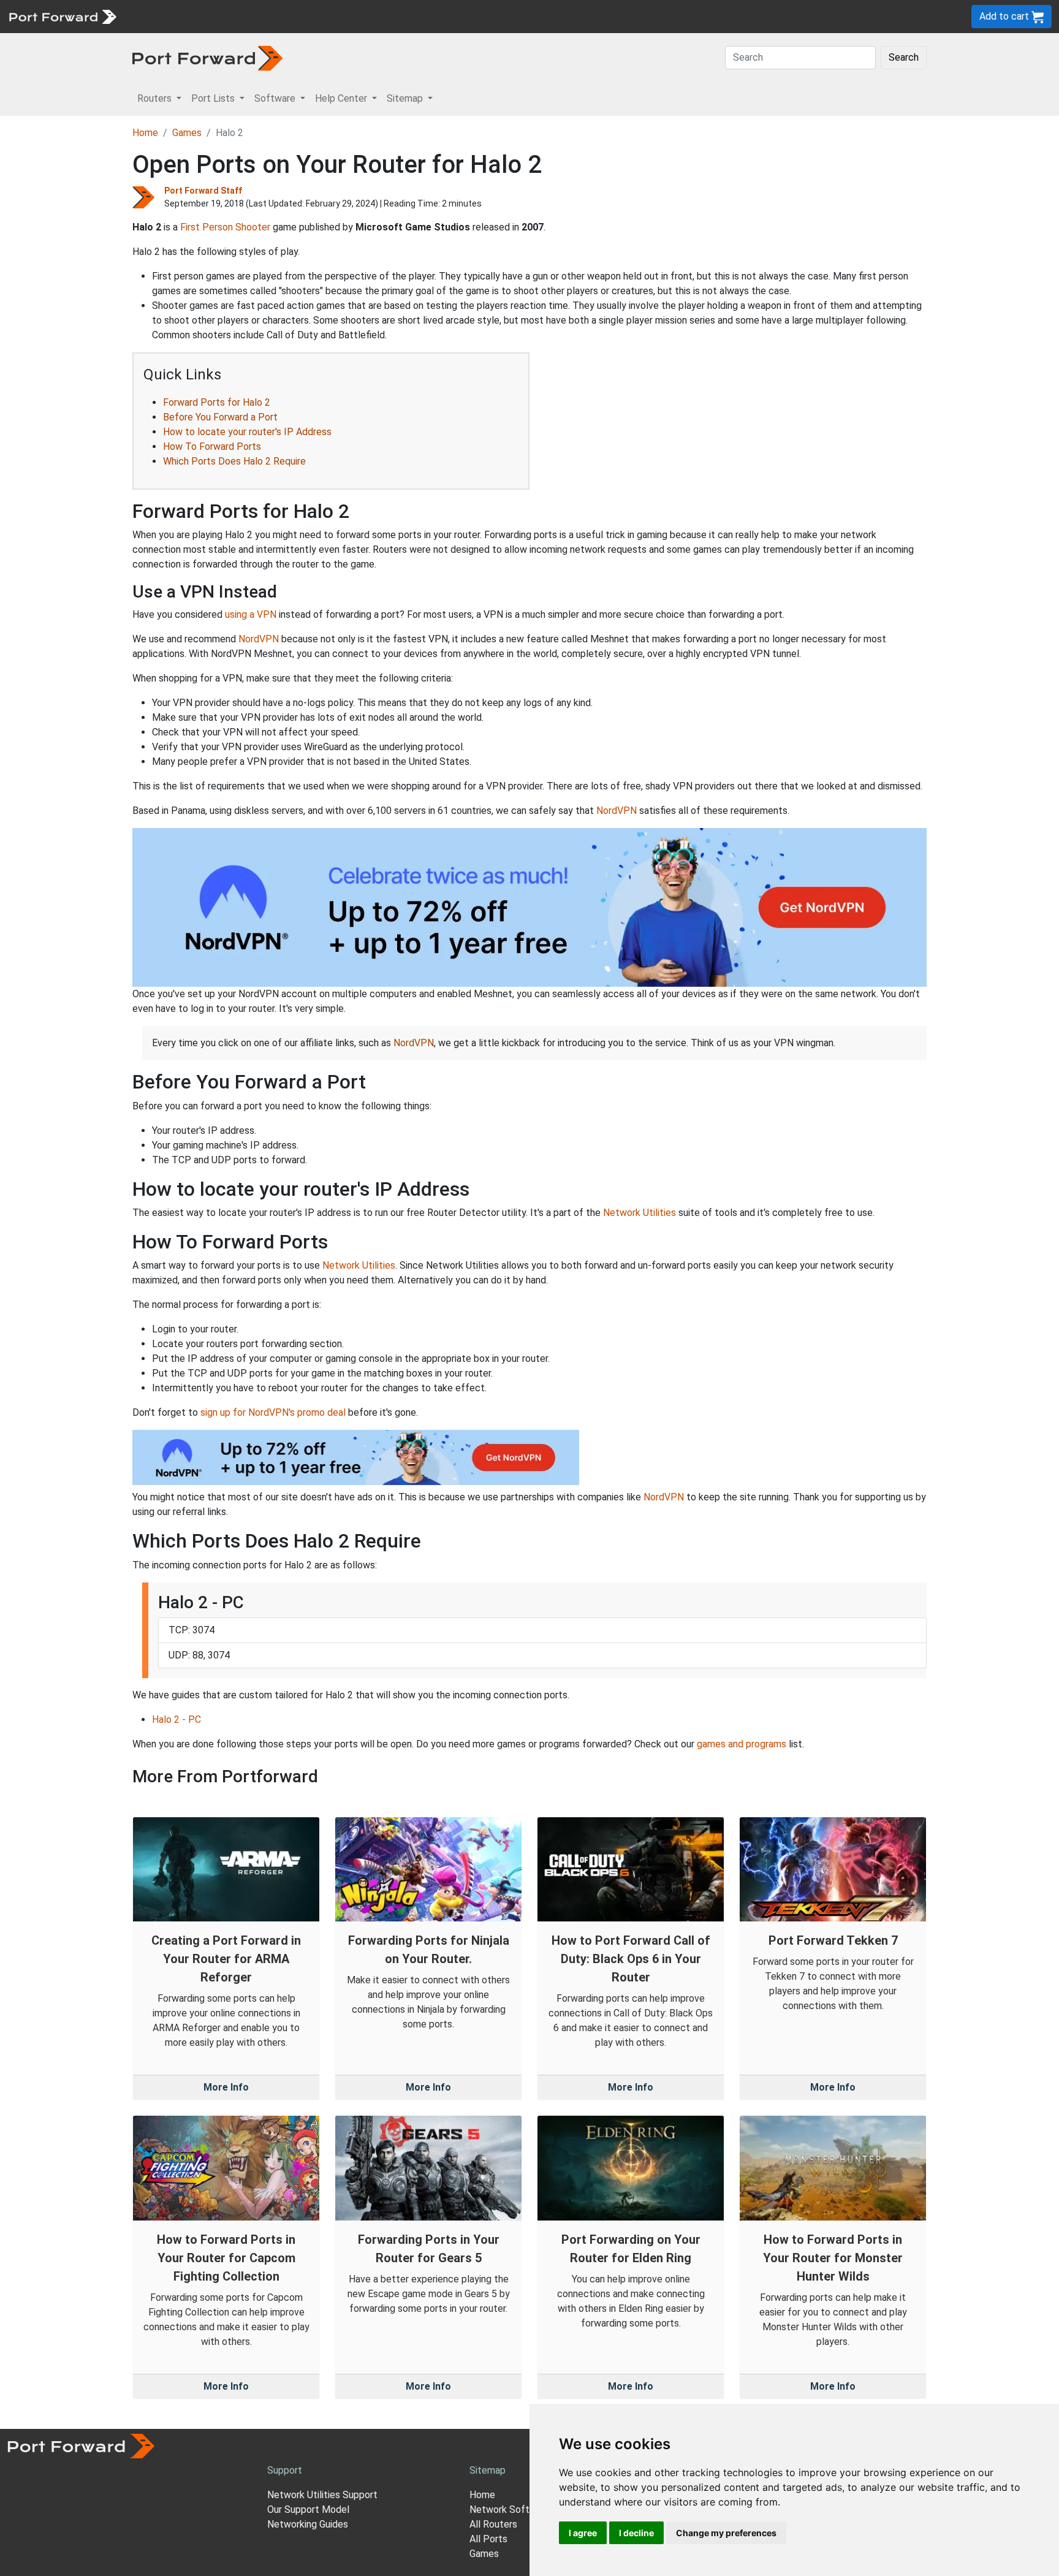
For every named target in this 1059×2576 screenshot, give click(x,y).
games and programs (742, 1744)
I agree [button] (583, 2533)
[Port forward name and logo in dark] (207, 57)
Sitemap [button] (406, 98)
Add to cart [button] (1005, 16)
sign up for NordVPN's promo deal (273, 1412)
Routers (169, 16)
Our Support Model (308, 2510)
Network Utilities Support (322, 2495)
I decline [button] (636, 2533)
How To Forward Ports (212, 446)
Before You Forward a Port (220, 417)
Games (187, 133)
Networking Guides (308, 2524)
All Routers (493, 2524)
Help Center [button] (342, 98)
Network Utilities (640, 1213)
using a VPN (251, 614)
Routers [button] (156, 98)
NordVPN (259, 639)
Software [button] (276, 98)
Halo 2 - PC (176, 1719)
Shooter (253, 227)
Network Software (510, 2510)
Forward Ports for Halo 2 (217, 402)
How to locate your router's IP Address (247, 432)
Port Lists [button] (214, 98)
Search (904, 57)
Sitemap (380, 16)
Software (269, 16)
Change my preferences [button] (726, 2533)
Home (145, 133)
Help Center (326, 16)
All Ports (488, 2539)
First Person (207, 227)
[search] (414, 16)
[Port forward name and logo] (62, 16)
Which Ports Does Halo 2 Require (234, 461)
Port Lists (217, 16)
